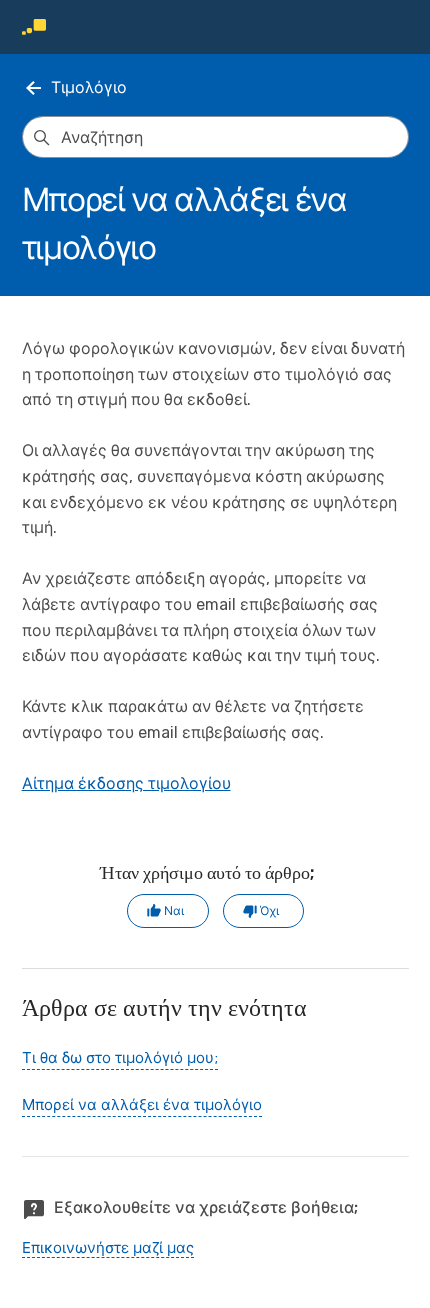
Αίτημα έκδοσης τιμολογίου (126, 783)
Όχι (269, 911)
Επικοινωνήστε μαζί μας (108, 1248)
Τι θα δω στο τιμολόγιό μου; (120, 1058)
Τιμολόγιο (89, 87)
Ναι (174, 911)
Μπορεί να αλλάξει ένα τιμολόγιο (142, 1105)
